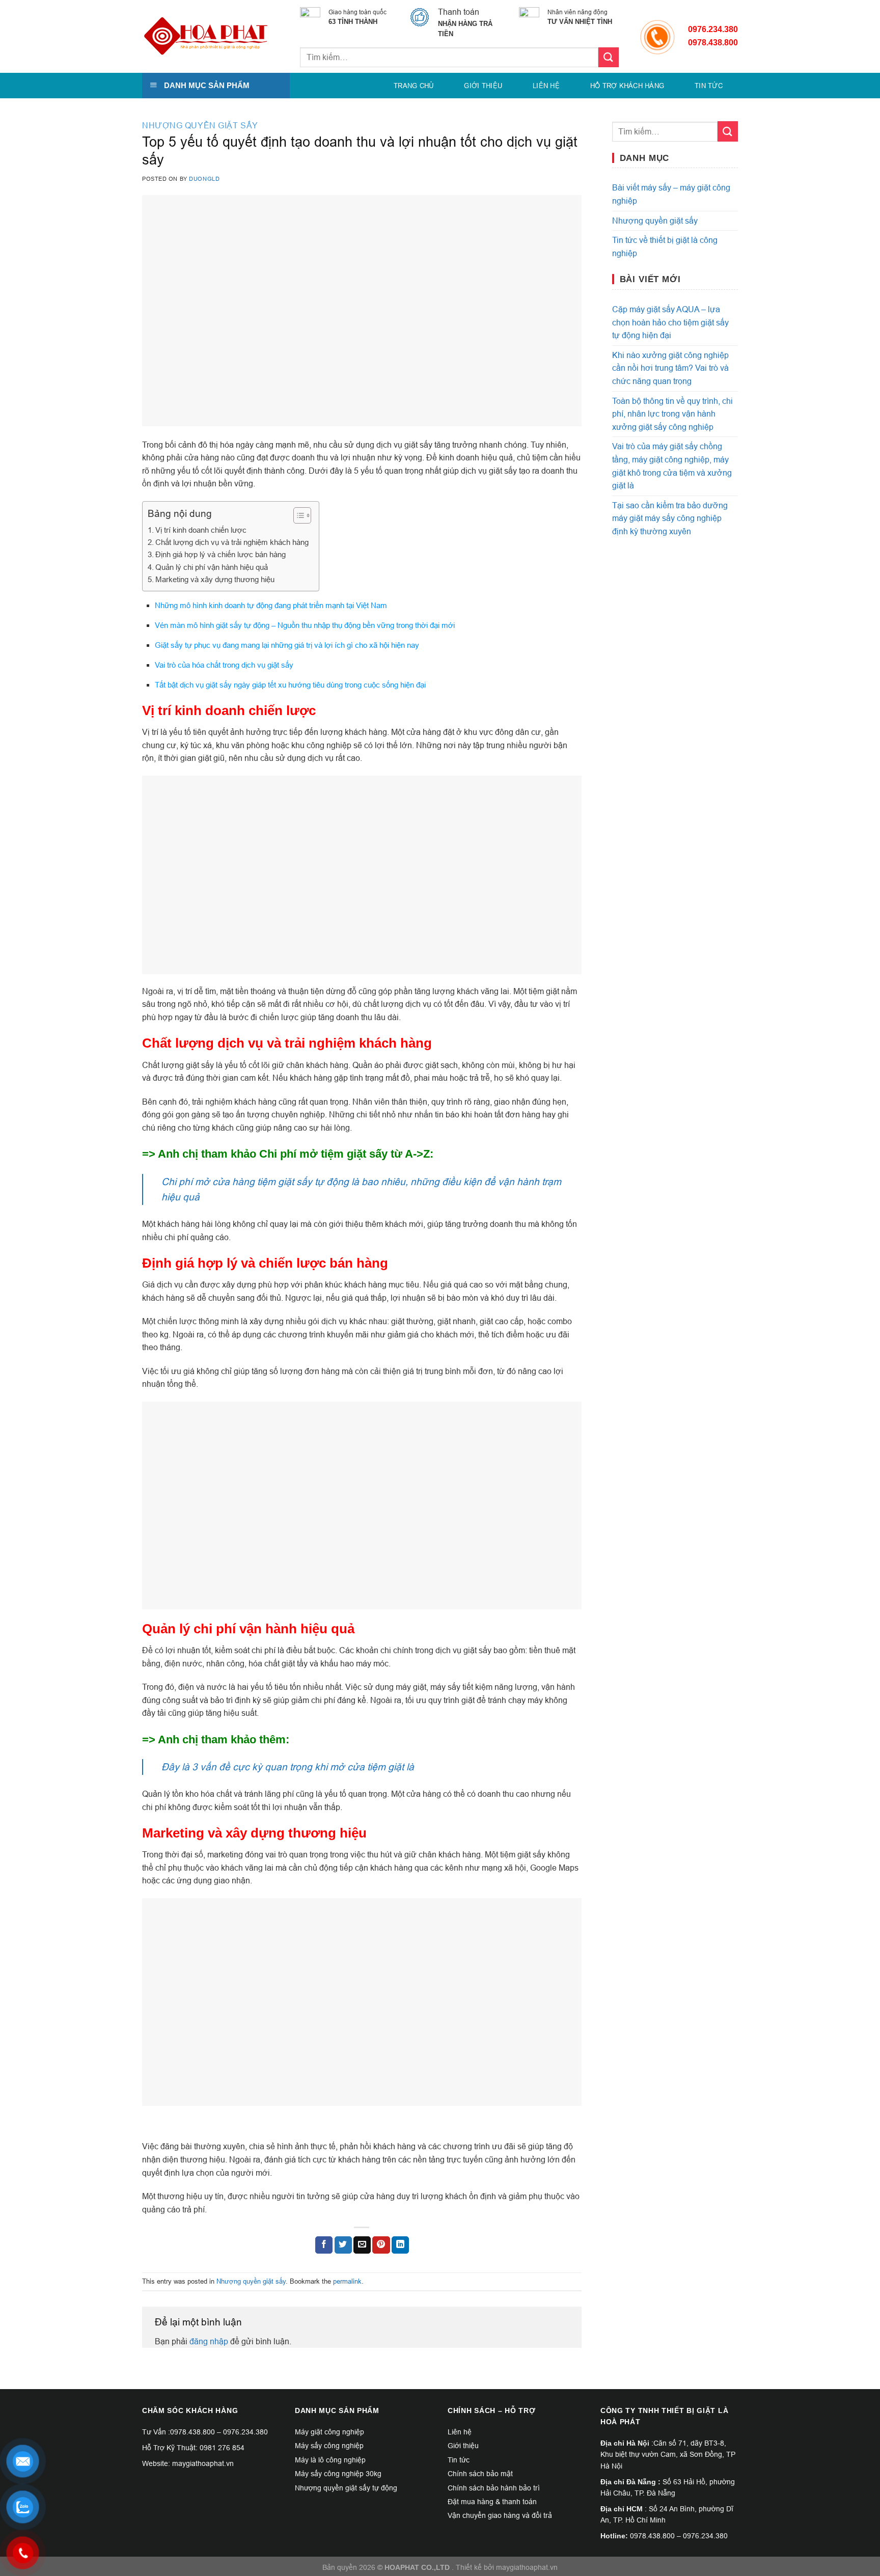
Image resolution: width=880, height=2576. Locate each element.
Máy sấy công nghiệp (329, 2446)
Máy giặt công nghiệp (329, 2432)
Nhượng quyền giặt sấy (200, 125)
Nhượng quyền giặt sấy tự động (346, 2488)
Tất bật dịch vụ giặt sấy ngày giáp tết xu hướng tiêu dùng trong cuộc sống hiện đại (290, 685)
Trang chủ (414, 86)
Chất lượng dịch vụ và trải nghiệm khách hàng (232, 542)
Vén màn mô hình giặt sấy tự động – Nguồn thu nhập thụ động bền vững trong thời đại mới (305, 625)
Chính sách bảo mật (480, 2474)
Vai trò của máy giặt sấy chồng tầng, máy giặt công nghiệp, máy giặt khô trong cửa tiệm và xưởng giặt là (672, 466)
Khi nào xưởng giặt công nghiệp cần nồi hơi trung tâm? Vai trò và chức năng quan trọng (670, 368)
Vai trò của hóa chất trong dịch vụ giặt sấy (224, 665)
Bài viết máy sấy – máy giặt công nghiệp (671, 194)
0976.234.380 (713, 29)
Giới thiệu (483, 86)
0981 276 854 (222, 2448)
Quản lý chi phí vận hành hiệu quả (212, 567)
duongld (204, 179)
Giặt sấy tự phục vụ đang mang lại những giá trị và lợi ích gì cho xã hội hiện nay (287, 645)
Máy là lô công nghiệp (330, 2460)
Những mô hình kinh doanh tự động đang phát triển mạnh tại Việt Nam (271, 605)
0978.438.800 (193, 2432)
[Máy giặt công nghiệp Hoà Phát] (206, 37)
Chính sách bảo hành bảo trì (494, 2488)
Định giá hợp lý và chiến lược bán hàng (221, 554)
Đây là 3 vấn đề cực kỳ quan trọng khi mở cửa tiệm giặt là (288, 1767)
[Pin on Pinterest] (381, 2245)
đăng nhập (209, 2341)
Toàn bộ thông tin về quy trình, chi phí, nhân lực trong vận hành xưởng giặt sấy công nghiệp (672, 414)
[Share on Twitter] (343, 2245)
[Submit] (609, 57)
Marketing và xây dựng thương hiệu (215, 579)
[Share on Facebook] (324, 2245)
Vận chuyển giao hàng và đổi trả (500, 2515)
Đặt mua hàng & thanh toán (492, 2502)
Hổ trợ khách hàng (627, 86)
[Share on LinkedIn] (400, 2245)
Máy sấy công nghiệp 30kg (338, 2474)
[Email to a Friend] (362, 2245)
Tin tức (709, 86)
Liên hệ (546, 86)
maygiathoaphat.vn (527, 2567)
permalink (347, 2281)
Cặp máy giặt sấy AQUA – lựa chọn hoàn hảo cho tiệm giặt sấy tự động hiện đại (670, 322)
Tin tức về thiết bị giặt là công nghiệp (665, 246)
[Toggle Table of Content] (297, 515)
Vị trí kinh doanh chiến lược (201, 530)
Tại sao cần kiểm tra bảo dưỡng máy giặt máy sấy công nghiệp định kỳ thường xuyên (670, 518)
